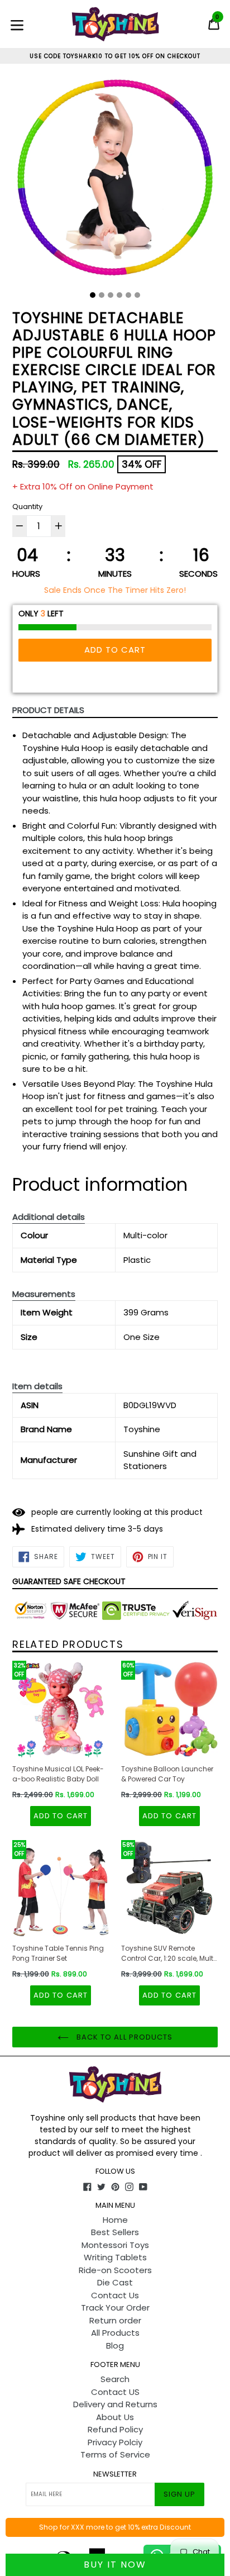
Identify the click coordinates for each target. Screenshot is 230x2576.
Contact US (115, 2392)
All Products (115, 2333)
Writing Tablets (115, 2257)
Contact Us (115, 2295)
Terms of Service (115, 2454)
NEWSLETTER (115, 2474)
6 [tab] (137, 295)
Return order (115, 2320)
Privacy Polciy (115, 2442)
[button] (49, 1217)
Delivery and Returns (115, 2404)
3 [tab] (111, 295)
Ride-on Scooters (115, 2270)
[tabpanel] (115, 182)
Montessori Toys (115, 2245)
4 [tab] (119, 295)
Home (115, 2220)
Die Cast (115, 2282)
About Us (115, 2417)
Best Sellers (115, 2232)
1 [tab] (93, 295)
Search (115, 2379)
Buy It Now (115, 2565)
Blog (115, 2346)
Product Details (48, 710)
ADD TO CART (60, 1816)
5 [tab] (128, 295)
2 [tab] (102, 295)
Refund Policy (115, 2429)
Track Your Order (115, 2308)
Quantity (27, 507)
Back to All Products (123, 2037)
